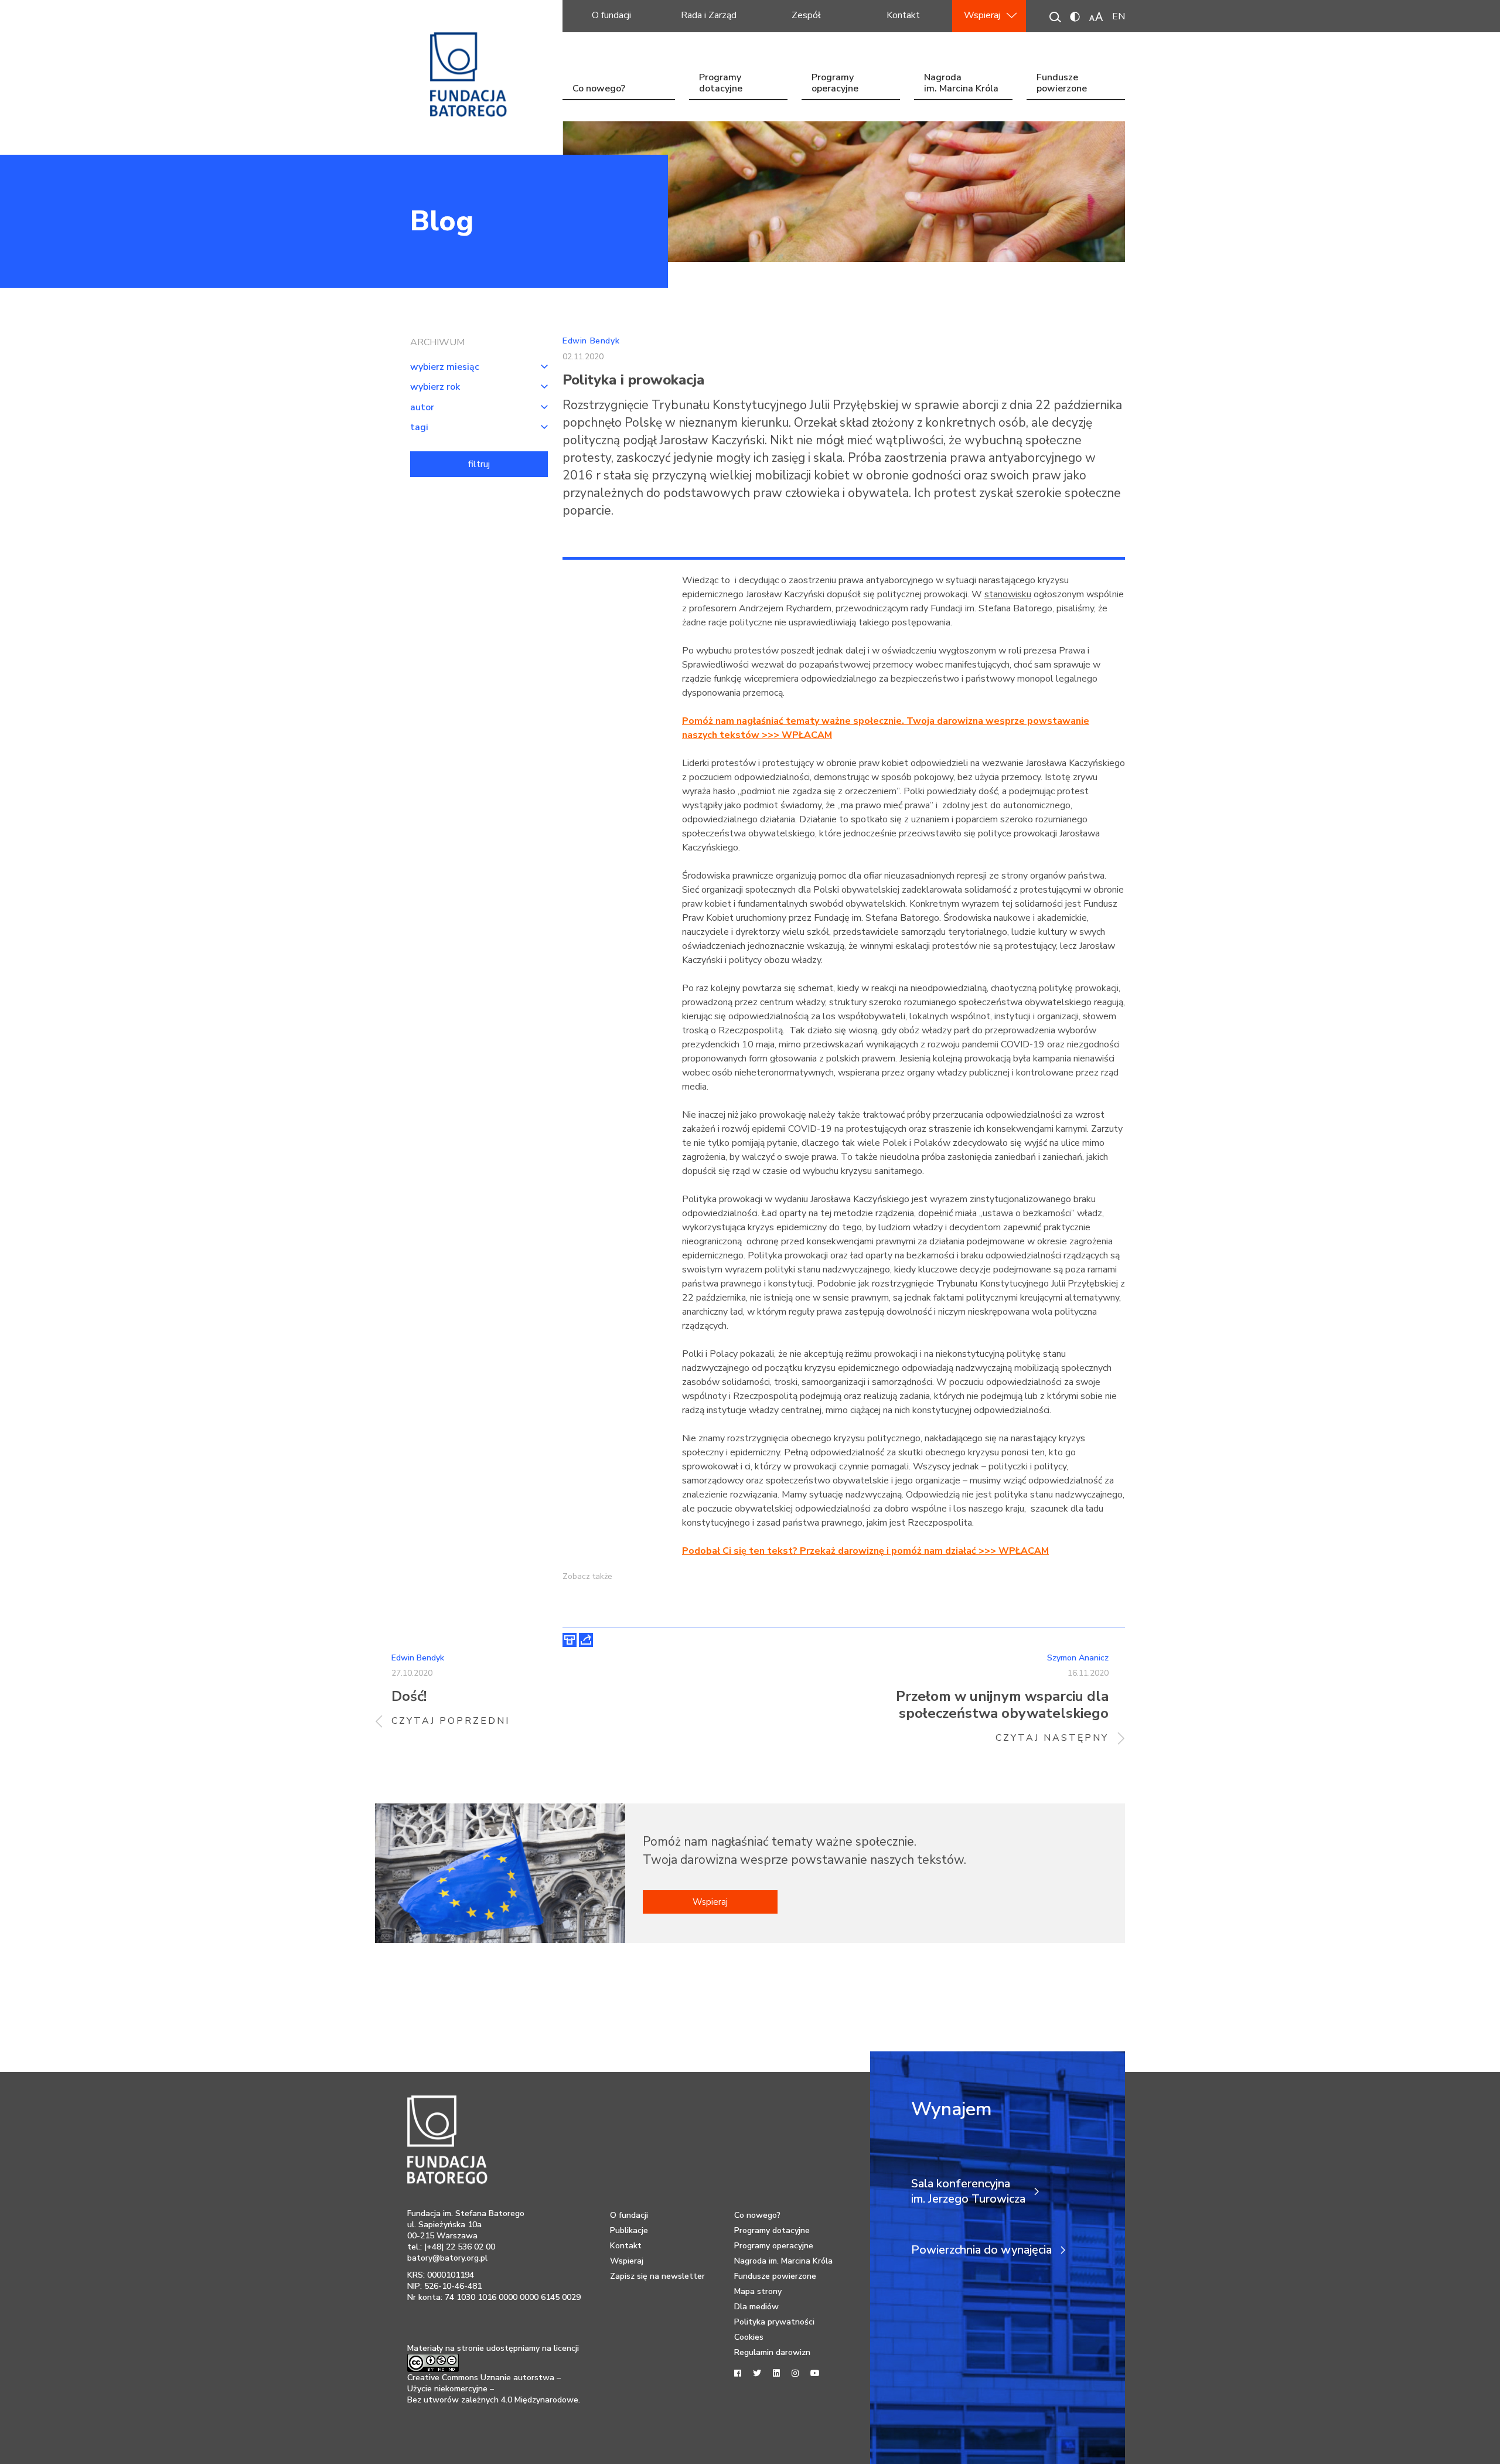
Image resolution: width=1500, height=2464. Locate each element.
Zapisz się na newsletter (657, 2276)
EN (1119, 16)
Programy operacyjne (835, 84)
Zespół (806, 15)
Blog (442, 221)
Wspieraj (982, 15)
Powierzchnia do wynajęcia (981, 2250)
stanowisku (1008, 594)
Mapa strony (758, 2291)
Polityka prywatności (774, 2322)
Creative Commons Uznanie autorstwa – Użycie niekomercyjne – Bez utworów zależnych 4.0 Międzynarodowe (493, 2389)
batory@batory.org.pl (447, 2258)
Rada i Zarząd (709, 15)
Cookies (749, 2337)
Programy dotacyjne (721, 84)
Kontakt (903, 15)
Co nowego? (599, 89)
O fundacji (611, 15)
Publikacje (629, 2230)
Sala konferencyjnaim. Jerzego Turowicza (968, 2191)
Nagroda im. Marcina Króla (961, 84)
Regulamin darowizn (772, 2352)
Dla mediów (756, 2307)
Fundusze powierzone (1062, 84)
